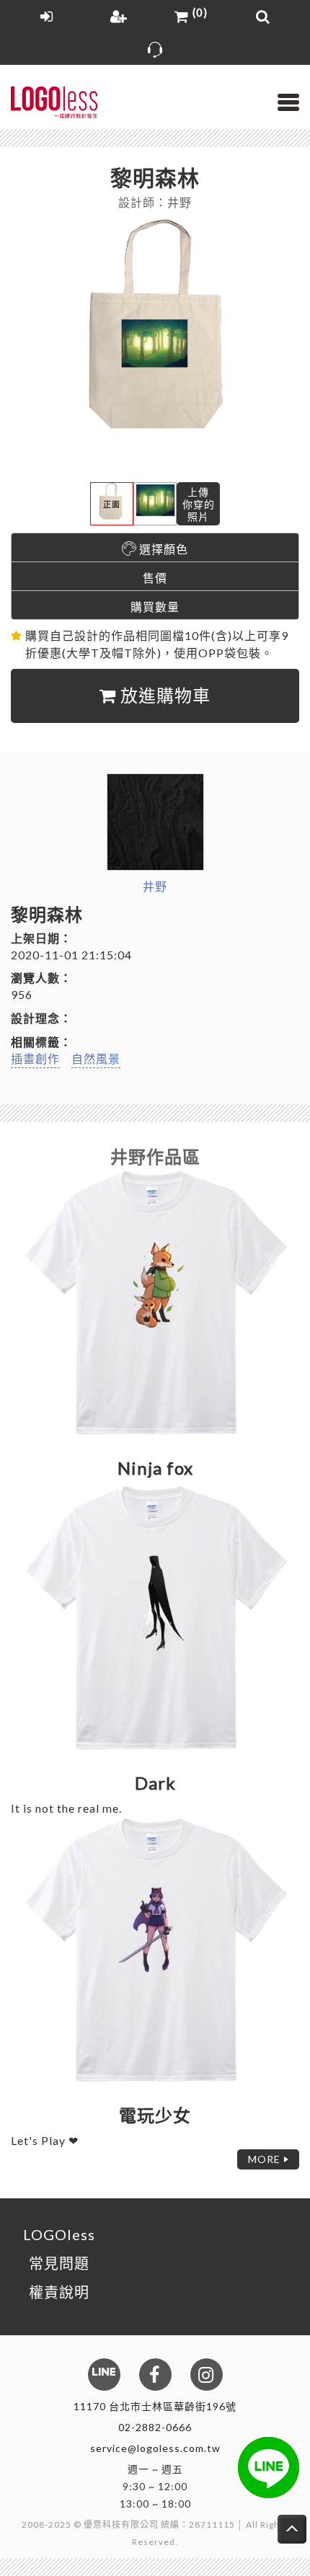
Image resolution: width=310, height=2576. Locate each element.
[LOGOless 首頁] (54, 103)
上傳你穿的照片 (199, 504)
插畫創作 (35, 1058)
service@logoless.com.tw (155, 2448)
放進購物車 (163, 695)
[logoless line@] (269, 2468)
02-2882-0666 (155, 2427)
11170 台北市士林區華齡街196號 (155, 2406)
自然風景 (96, 1058)
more (264, 2159)
